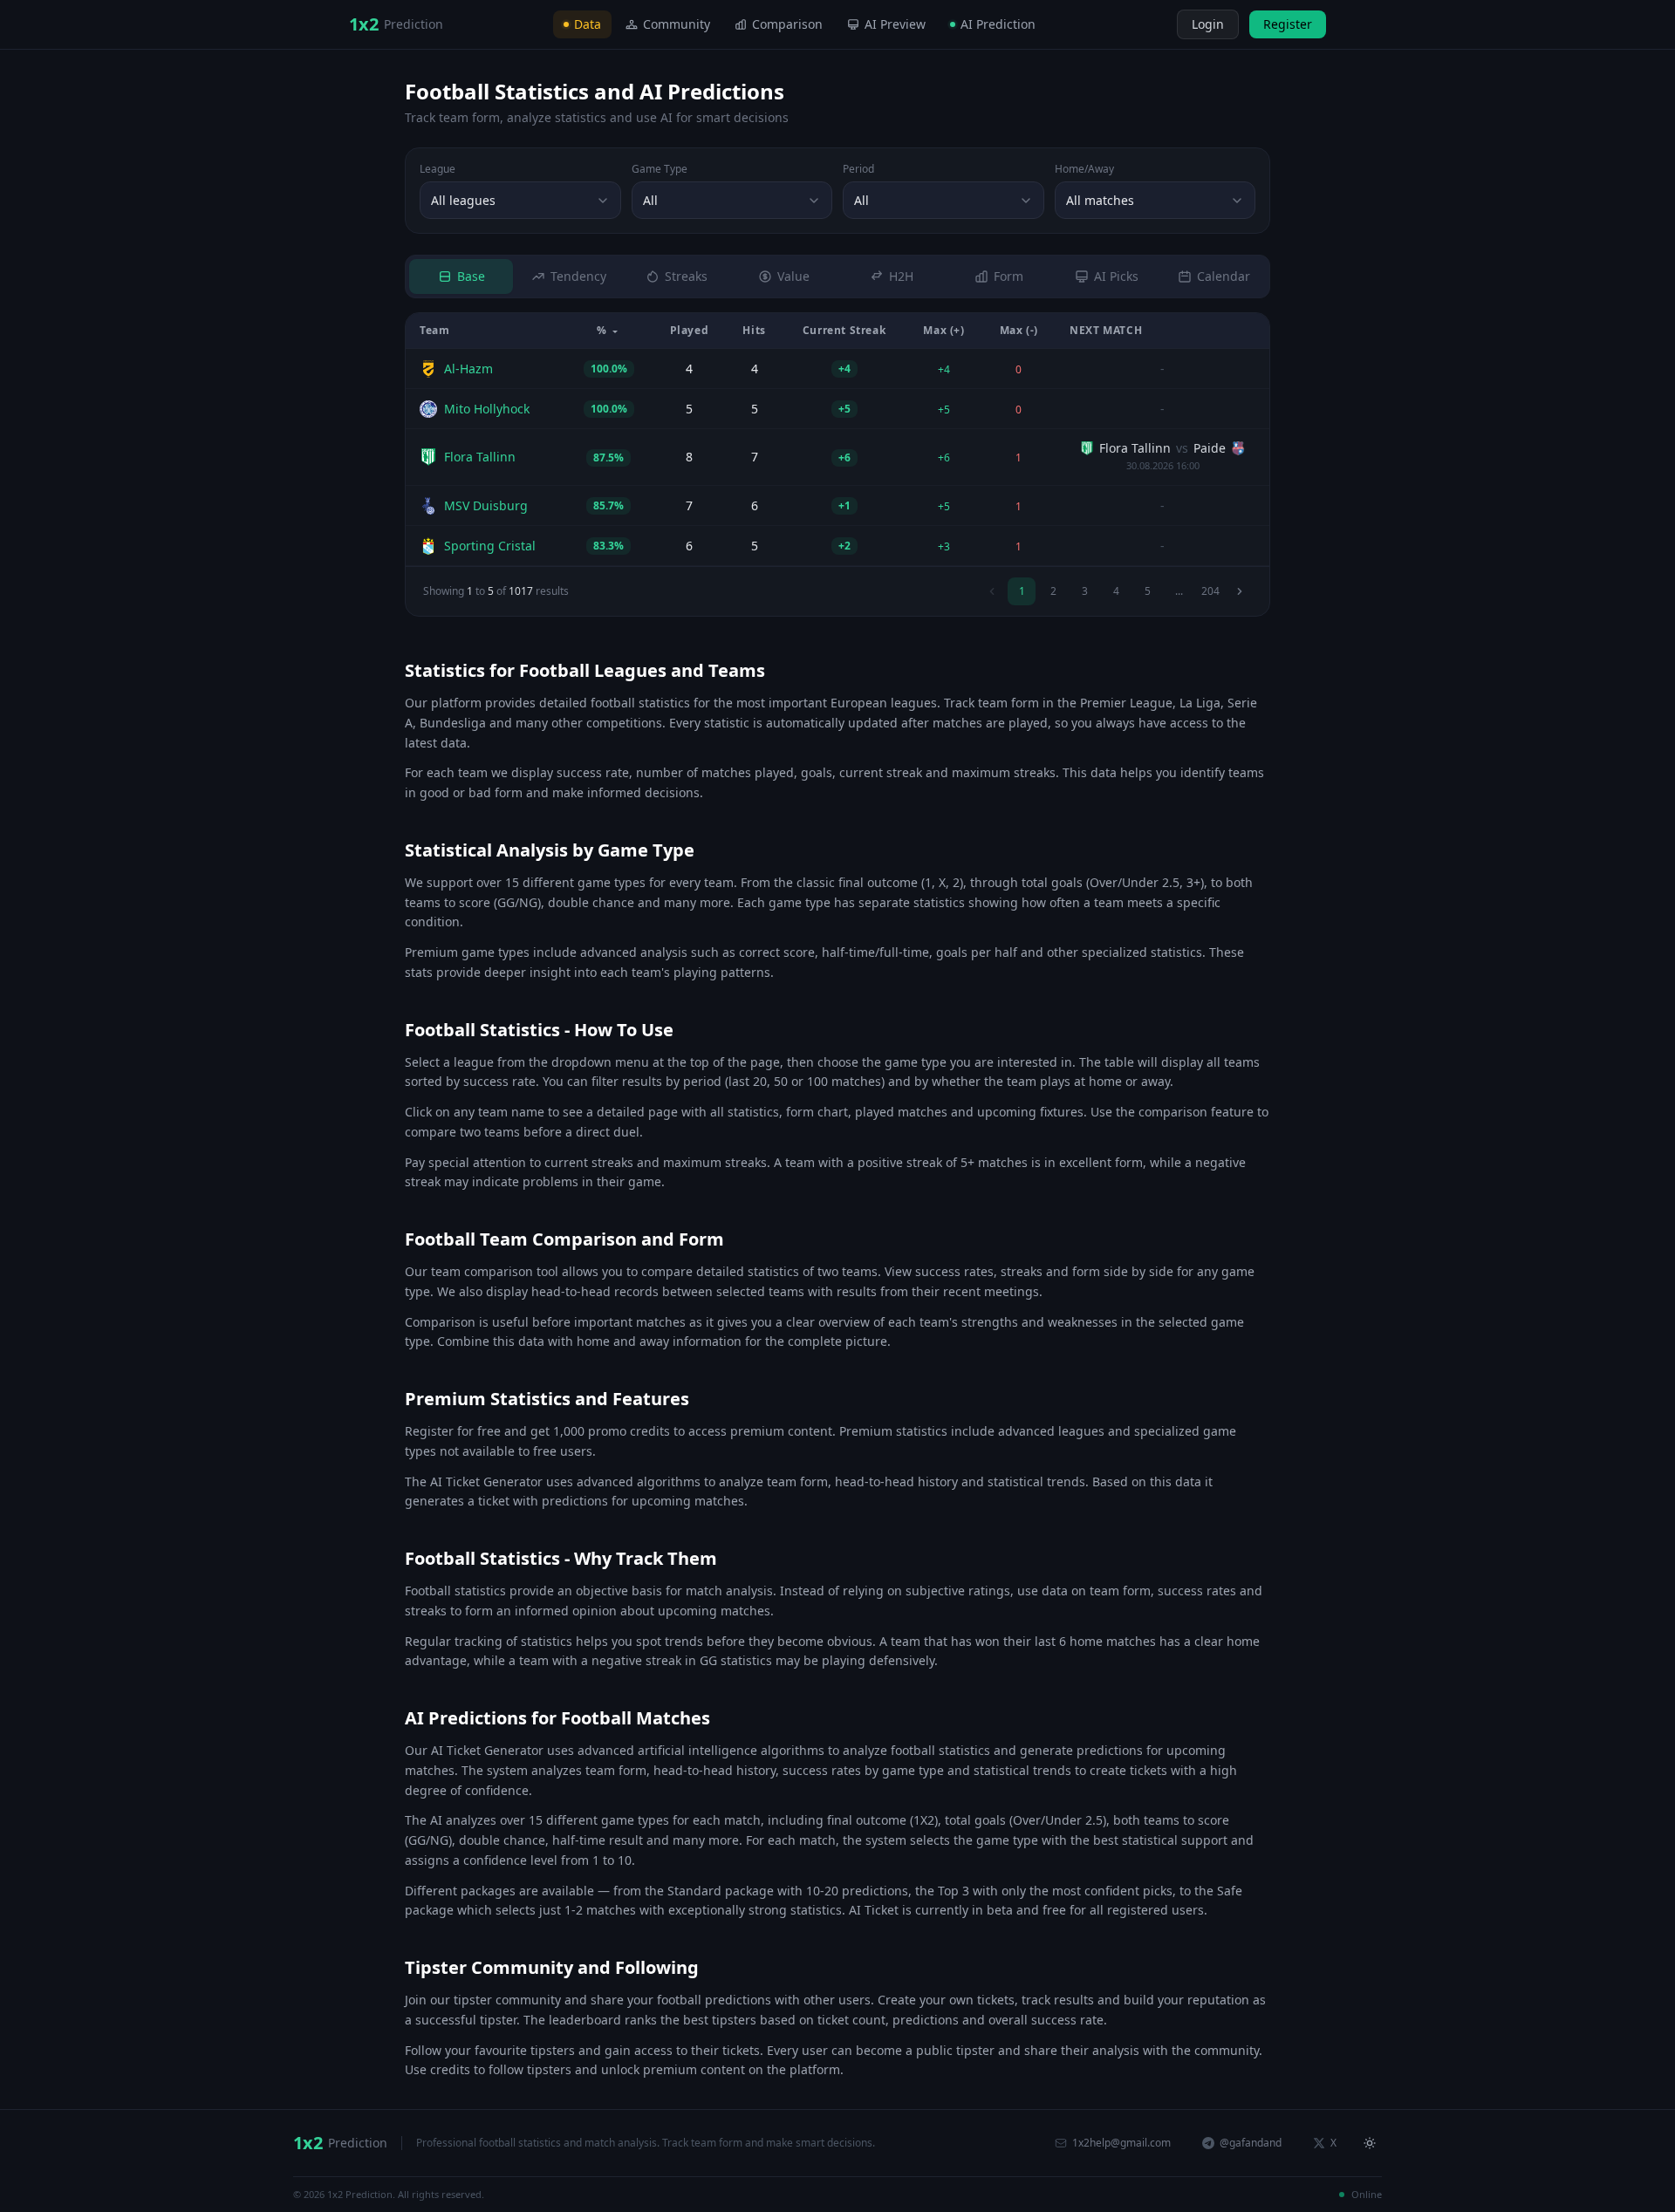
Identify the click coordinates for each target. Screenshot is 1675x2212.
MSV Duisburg (486, 505)
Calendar (1224, 276)
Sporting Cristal (490, 546)
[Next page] (1240, 591)
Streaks (686, 276)
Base (471, 276)
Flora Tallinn (480, 457)
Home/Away (1084, 169)
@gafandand (1251, 2143)
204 (1210, 591)
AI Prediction (998, 24)
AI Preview (895, 24)
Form (1008, 276)
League (438, 169)
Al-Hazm (468, 369)
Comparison (787, 24)
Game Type (660, 169)
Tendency (578, 276)
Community (677, 24)
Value (793, 276)
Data (588, 24)
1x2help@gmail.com (1121, 2143)
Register (1288, 24)
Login (1208, 24)
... (1179, 591)
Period (858, 169)
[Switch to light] (1161, 24)
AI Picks (1116, 276)
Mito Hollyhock (487, 409)
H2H (901, 276)
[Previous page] (992, 591)
